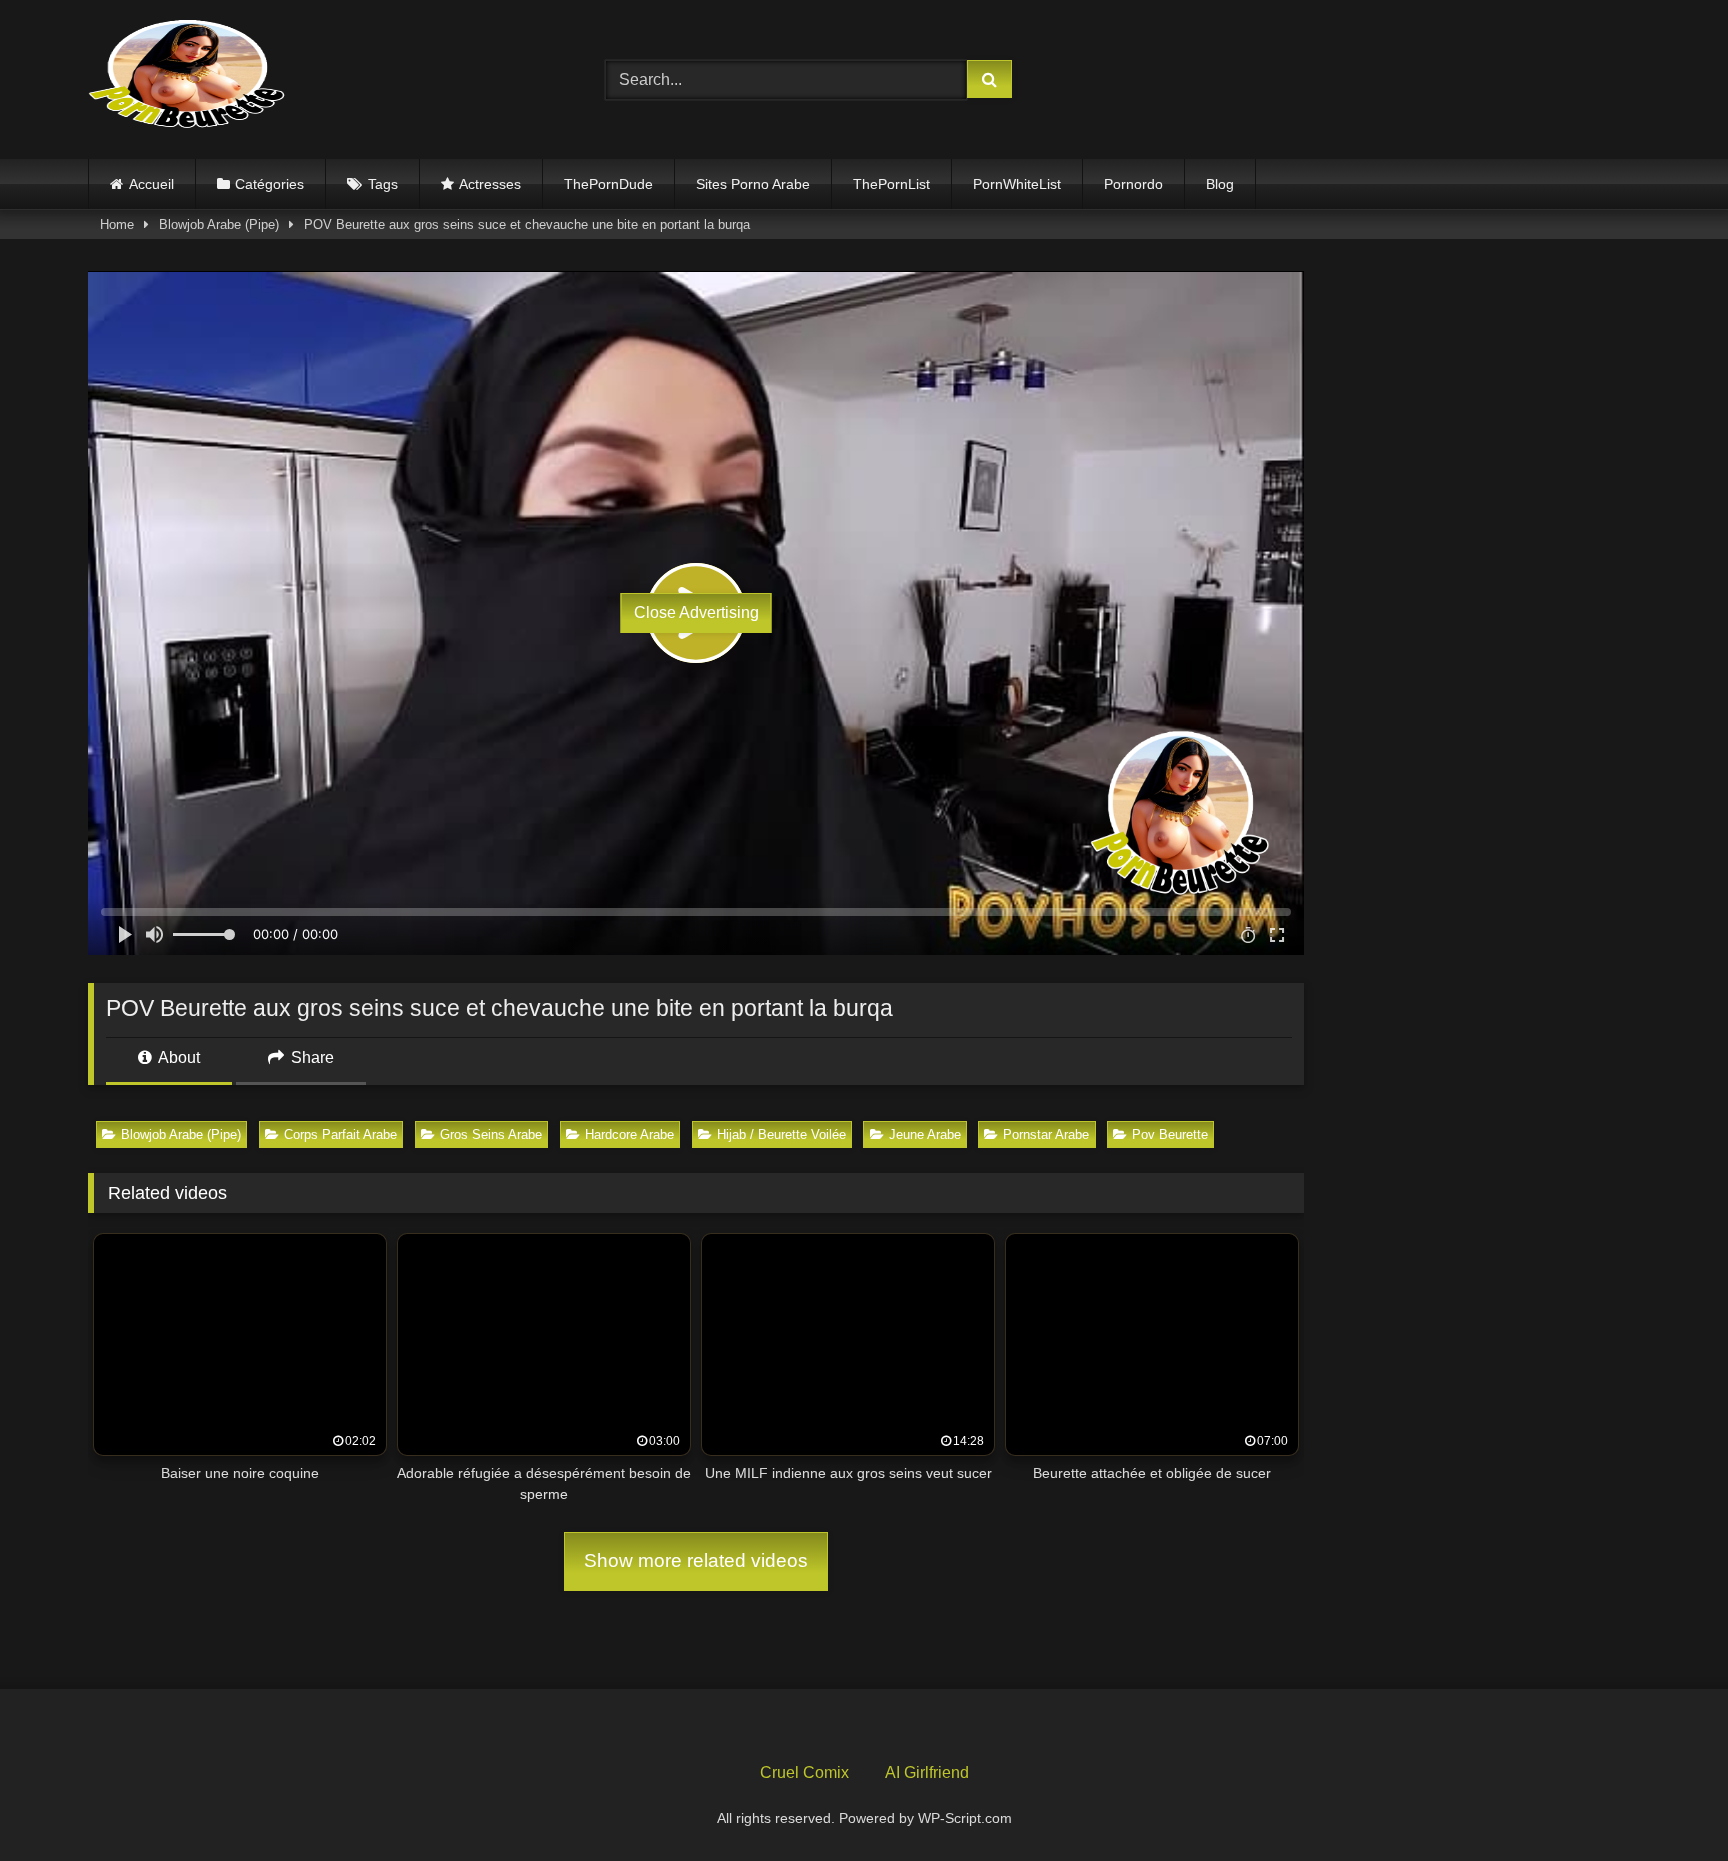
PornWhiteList (1017, 184)
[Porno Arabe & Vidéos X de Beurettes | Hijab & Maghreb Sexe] (188, 76)
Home (117, 224)
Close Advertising (696, 612)
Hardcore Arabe (629, 1134)
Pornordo (1133, 184)
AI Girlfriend (927, 1772)
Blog (1220, 184)
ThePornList (891, 184)
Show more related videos (696, 1560)
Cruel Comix (804, 1772)
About (177, 1057)
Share (310, 1057)
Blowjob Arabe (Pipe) (219, 224)
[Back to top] (1666, 1801)
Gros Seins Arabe (491, 1134)
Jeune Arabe (925, 1134)
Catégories (269, 184)
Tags (383, 184)
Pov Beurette (1170, 1134)
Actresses (490, 184)
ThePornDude (608, 184)
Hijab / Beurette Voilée (781, 1134)
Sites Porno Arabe (753, 184)
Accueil (151, 184)
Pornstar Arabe (1046, 1134)
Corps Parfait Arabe (340, 1134)
